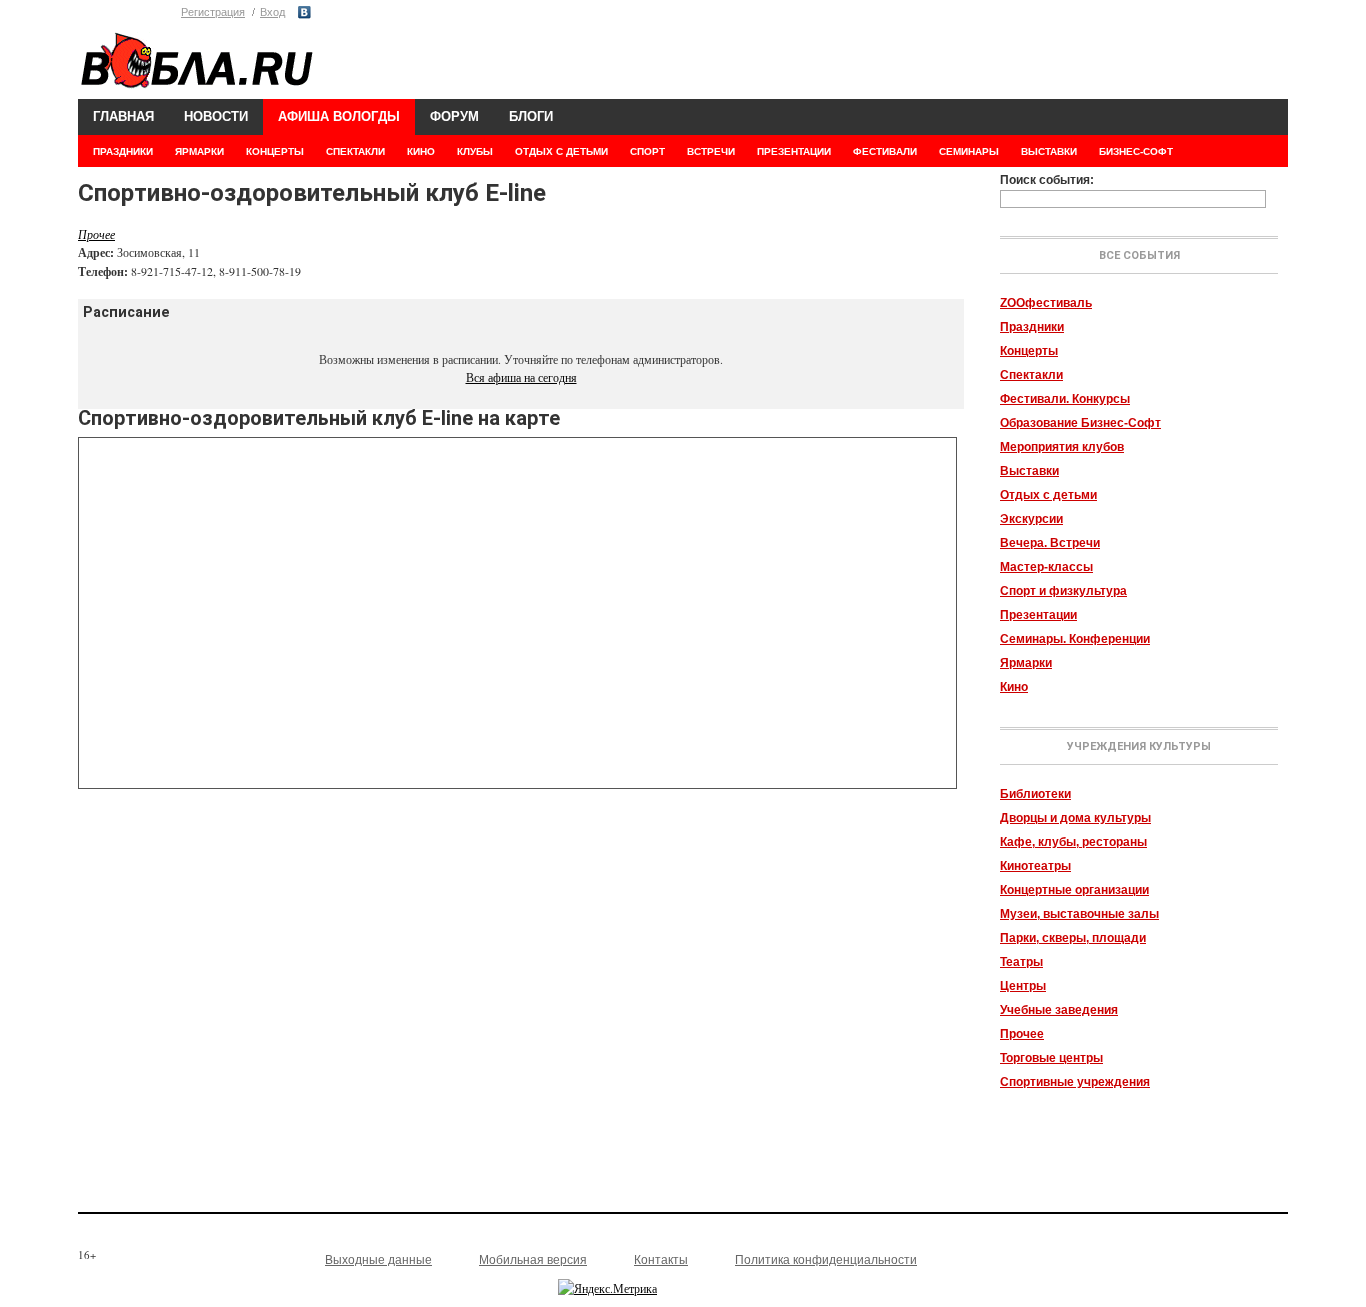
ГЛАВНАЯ (123, 116)
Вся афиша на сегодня (521, 377)
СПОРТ (647, 151)
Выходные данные (378, 1260)
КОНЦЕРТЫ (275, 151)
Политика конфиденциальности (826, 1260)
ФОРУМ (454, 116)
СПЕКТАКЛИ (355, 151)
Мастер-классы (1046, 567)
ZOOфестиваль (1046, 303)
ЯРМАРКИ (199, 151)
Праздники (1032, 327)
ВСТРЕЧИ (711, 151)
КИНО (421, 151)
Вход (272, 12)
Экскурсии (1031, 519)
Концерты (1029, 351)
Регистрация (213, 12)
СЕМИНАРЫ (969, 151)
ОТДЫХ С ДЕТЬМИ (561, 151)
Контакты (661, 1260)
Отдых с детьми (1048, 495)
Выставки (1029, 471)
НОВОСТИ (216, 116)
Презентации (1038, 615)
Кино (1014, 687)
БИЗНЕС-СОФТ (1136, 151)
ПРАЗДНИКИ (123, 151)
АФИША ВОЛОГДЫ (339, 116)
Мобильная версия (533, 1260)
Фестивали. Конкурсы (1065, 399)
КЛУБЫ (475, 151)
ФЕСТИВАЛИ (885, 151)
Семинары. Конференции (1075, 639)
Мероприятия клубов (1062, 447)
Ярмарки (1026, 663)
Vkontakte (304, 12)
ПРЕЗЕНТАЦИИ (794, 151)
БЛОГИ (531, 116)
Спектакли (1031, 375)
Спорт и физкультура (1063, 591)
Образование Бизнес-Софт (1080, 423)
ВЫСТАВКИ (1049, 151)
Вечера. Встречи (1050, 543)
